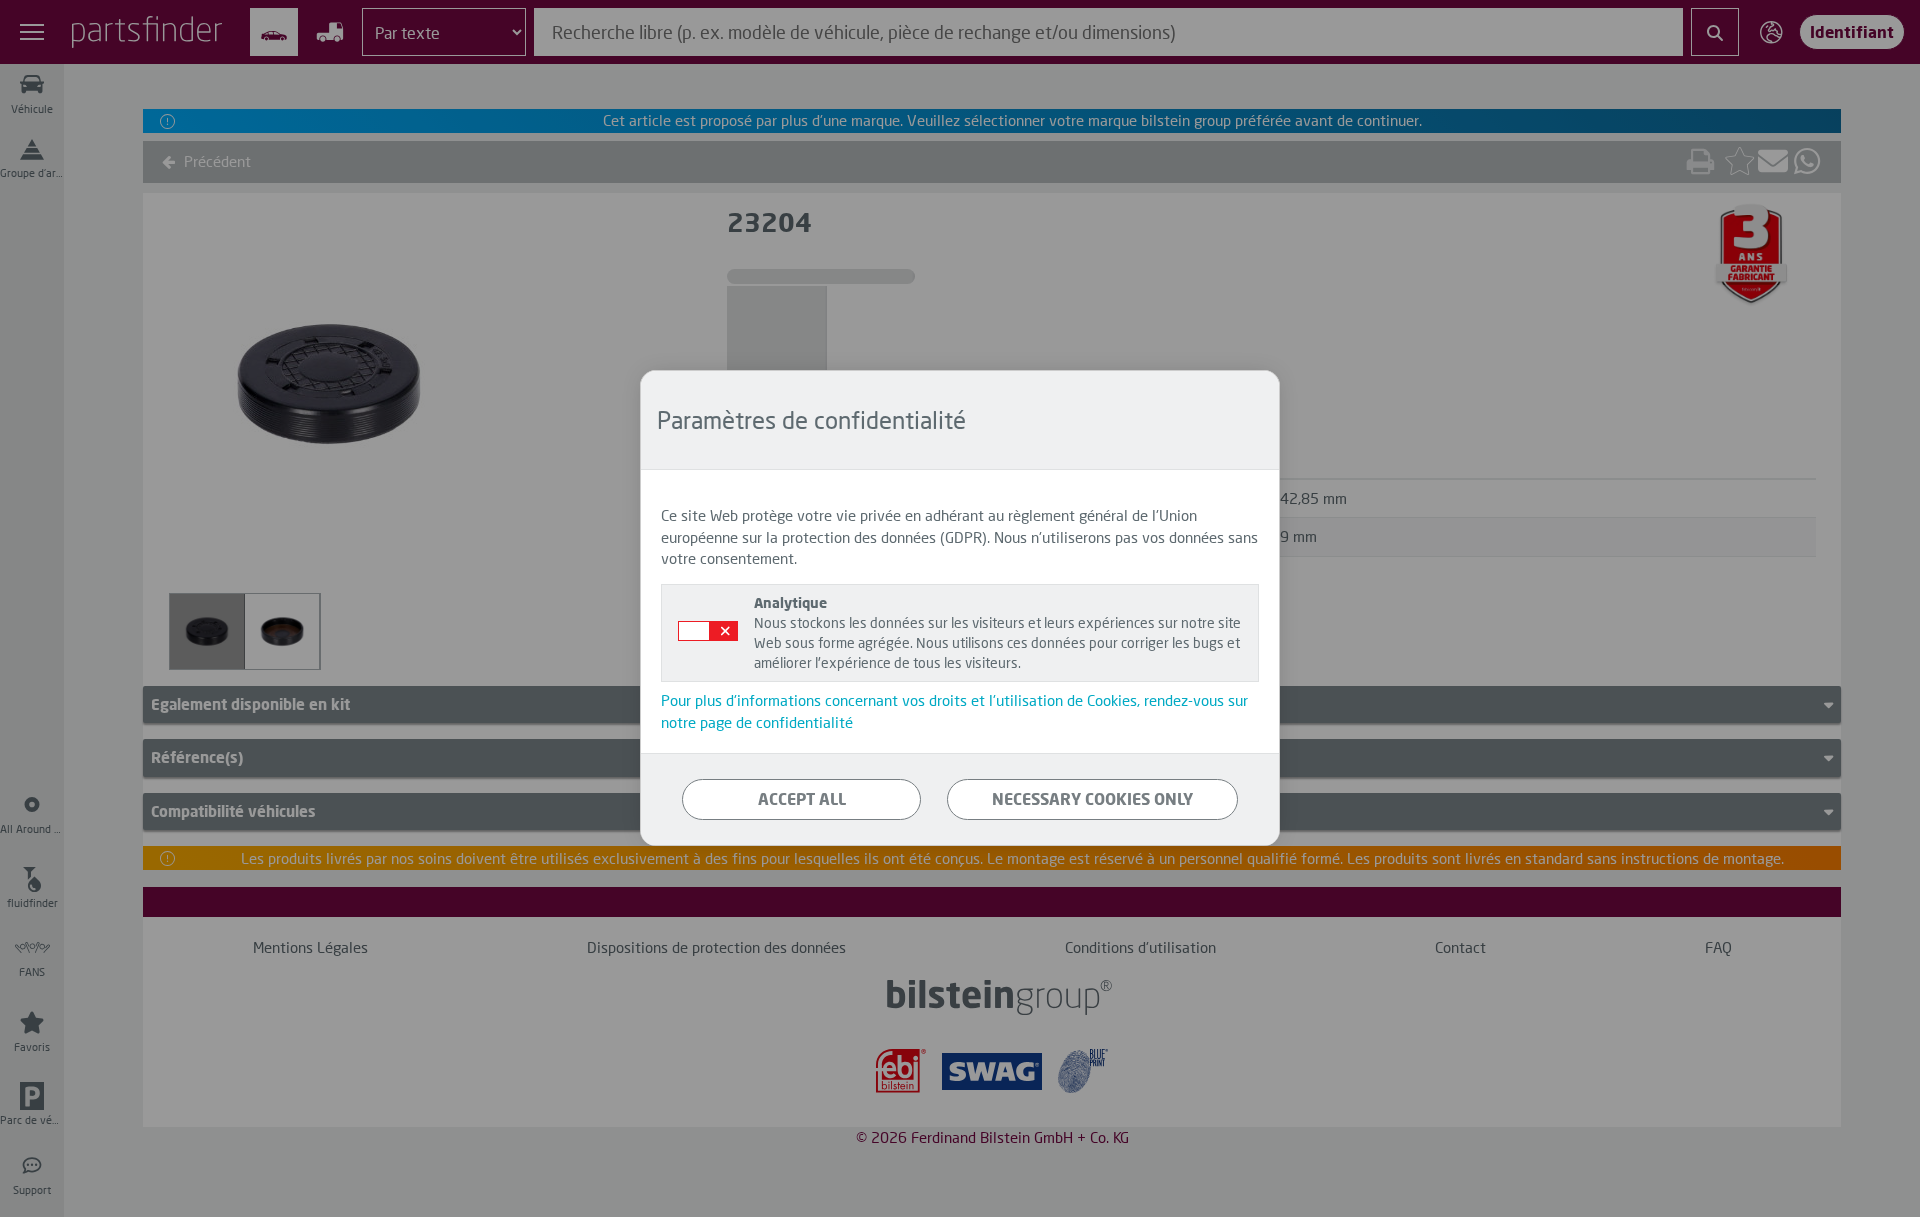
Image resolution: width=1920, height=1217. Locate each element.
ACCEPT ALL (802, 799)
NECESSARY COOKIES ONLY (1092, 799)
